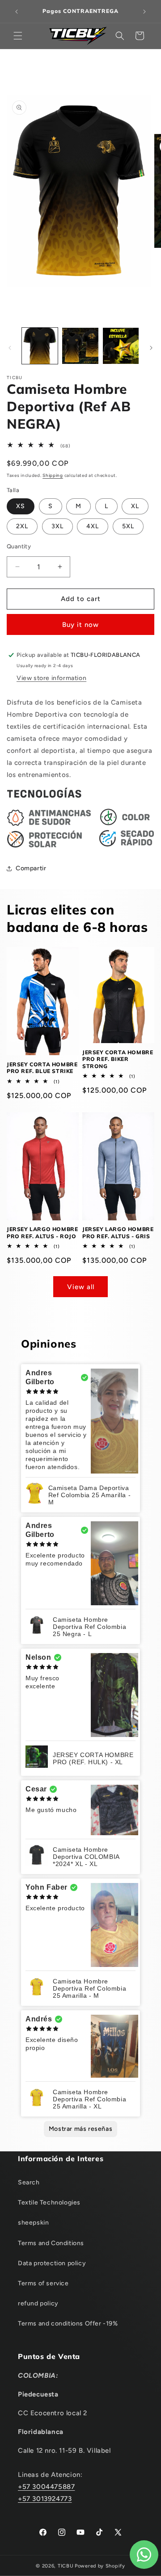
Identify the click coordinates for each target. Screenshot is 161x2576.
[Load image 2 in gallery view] (80, 346)
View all (81, 1287)
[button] (18, 36)
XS (21, 506)
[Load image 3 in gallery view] (121, 346)
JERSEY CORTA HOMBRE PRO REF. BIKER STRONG (118, 1059)
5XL (128, 526)
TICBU (66, 2566)
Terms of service (43, 2283)
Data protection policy (52, 2263)
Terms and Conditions (51, 2243)
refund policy (38, 2303)
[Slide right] (151, 348)
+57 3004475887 (46, 2487)
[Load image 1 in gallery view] (40, 346)
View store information (51, 678)
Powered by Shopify (100, 2566)
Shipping (53, 475)
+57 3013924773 (45, 2499)
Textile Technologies (49, 2202)
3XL (57, 526)
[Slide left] (10, 348)
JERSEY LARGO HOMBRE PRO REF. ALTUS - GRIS (118, 1233)
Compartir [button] (31, 868)
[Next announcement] (144, 12)
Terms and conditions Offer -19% (68, 2323)
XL (135, 506)
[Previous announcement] (17, 12)
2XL (22, 526)
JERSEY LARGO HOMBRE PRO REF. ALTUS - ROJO (42, 1233)
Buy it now (80, 625)
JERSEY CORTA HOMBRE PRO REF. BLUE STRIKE (42, 1068)
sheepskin (33, 2223)
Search (29, 2182)
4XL (93, 526)
